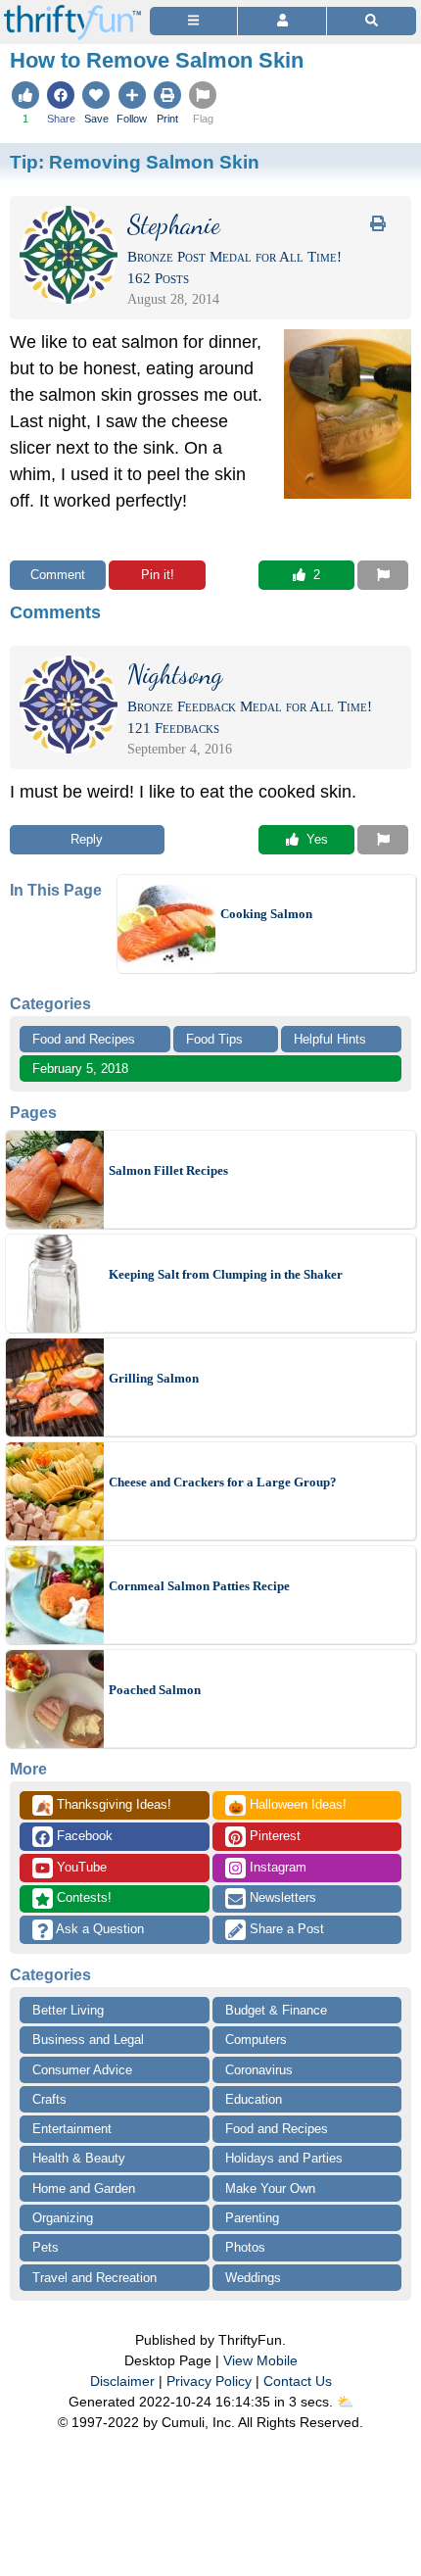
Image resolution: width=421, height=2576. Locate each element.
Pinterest (273, 1836)
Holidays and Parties (284, 2158)
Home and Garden (84, 2188)
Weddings (253, 2278)
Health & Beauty (79, 2158)
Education (254, 2099)
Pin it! (158, 575)
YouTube (80, 1867)
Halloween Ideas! (287, 1806)
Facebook (83, 1836)
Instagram (276, 1867)
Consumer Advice (82, 2070)
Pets (46, 2247)
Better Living (68, 2010)
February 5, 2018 (80, 1069)
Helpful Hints (330, 1039)
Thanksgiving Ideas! (103, 1806)
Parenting (252, 2218)
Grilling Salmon (154, 1378)
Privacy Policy (209, 2381)
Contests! (82, 1897)
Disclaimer (122, 2381)
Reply (87, 839)
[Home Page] (72, 11)
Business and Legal (88, 2040)
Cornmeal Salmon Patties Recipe (199, 1586)
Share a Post (285, 1929)
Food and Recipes (84, 1039)
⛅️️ (345, 2402)
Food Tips (214, 1039)
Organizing (63, 2218)
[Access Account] (281, 21)
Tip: (135, 162)
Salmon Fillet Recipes (168, 1170)
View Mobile (260, 2360)
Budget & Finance (276, 2010)
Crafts (49, 2099)
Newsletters (281, 1897)
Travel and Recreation (94, 2278)
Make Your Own (270, 2188)
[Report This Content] (383, 575)
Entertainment (72, 2129)
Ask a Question (98, 1929)
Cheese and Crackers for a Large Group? (223, 1482)
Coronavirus (259, 2070)
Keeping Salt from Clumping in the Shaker (226, 1274)
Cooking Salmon (266, 914)
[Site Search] (372, 21)
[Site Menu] (193, 21)
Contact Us (298, 2381)
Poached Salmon (155, 1690)
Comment (58, 575)
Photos (245, 2247)
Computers (256, 2040)
